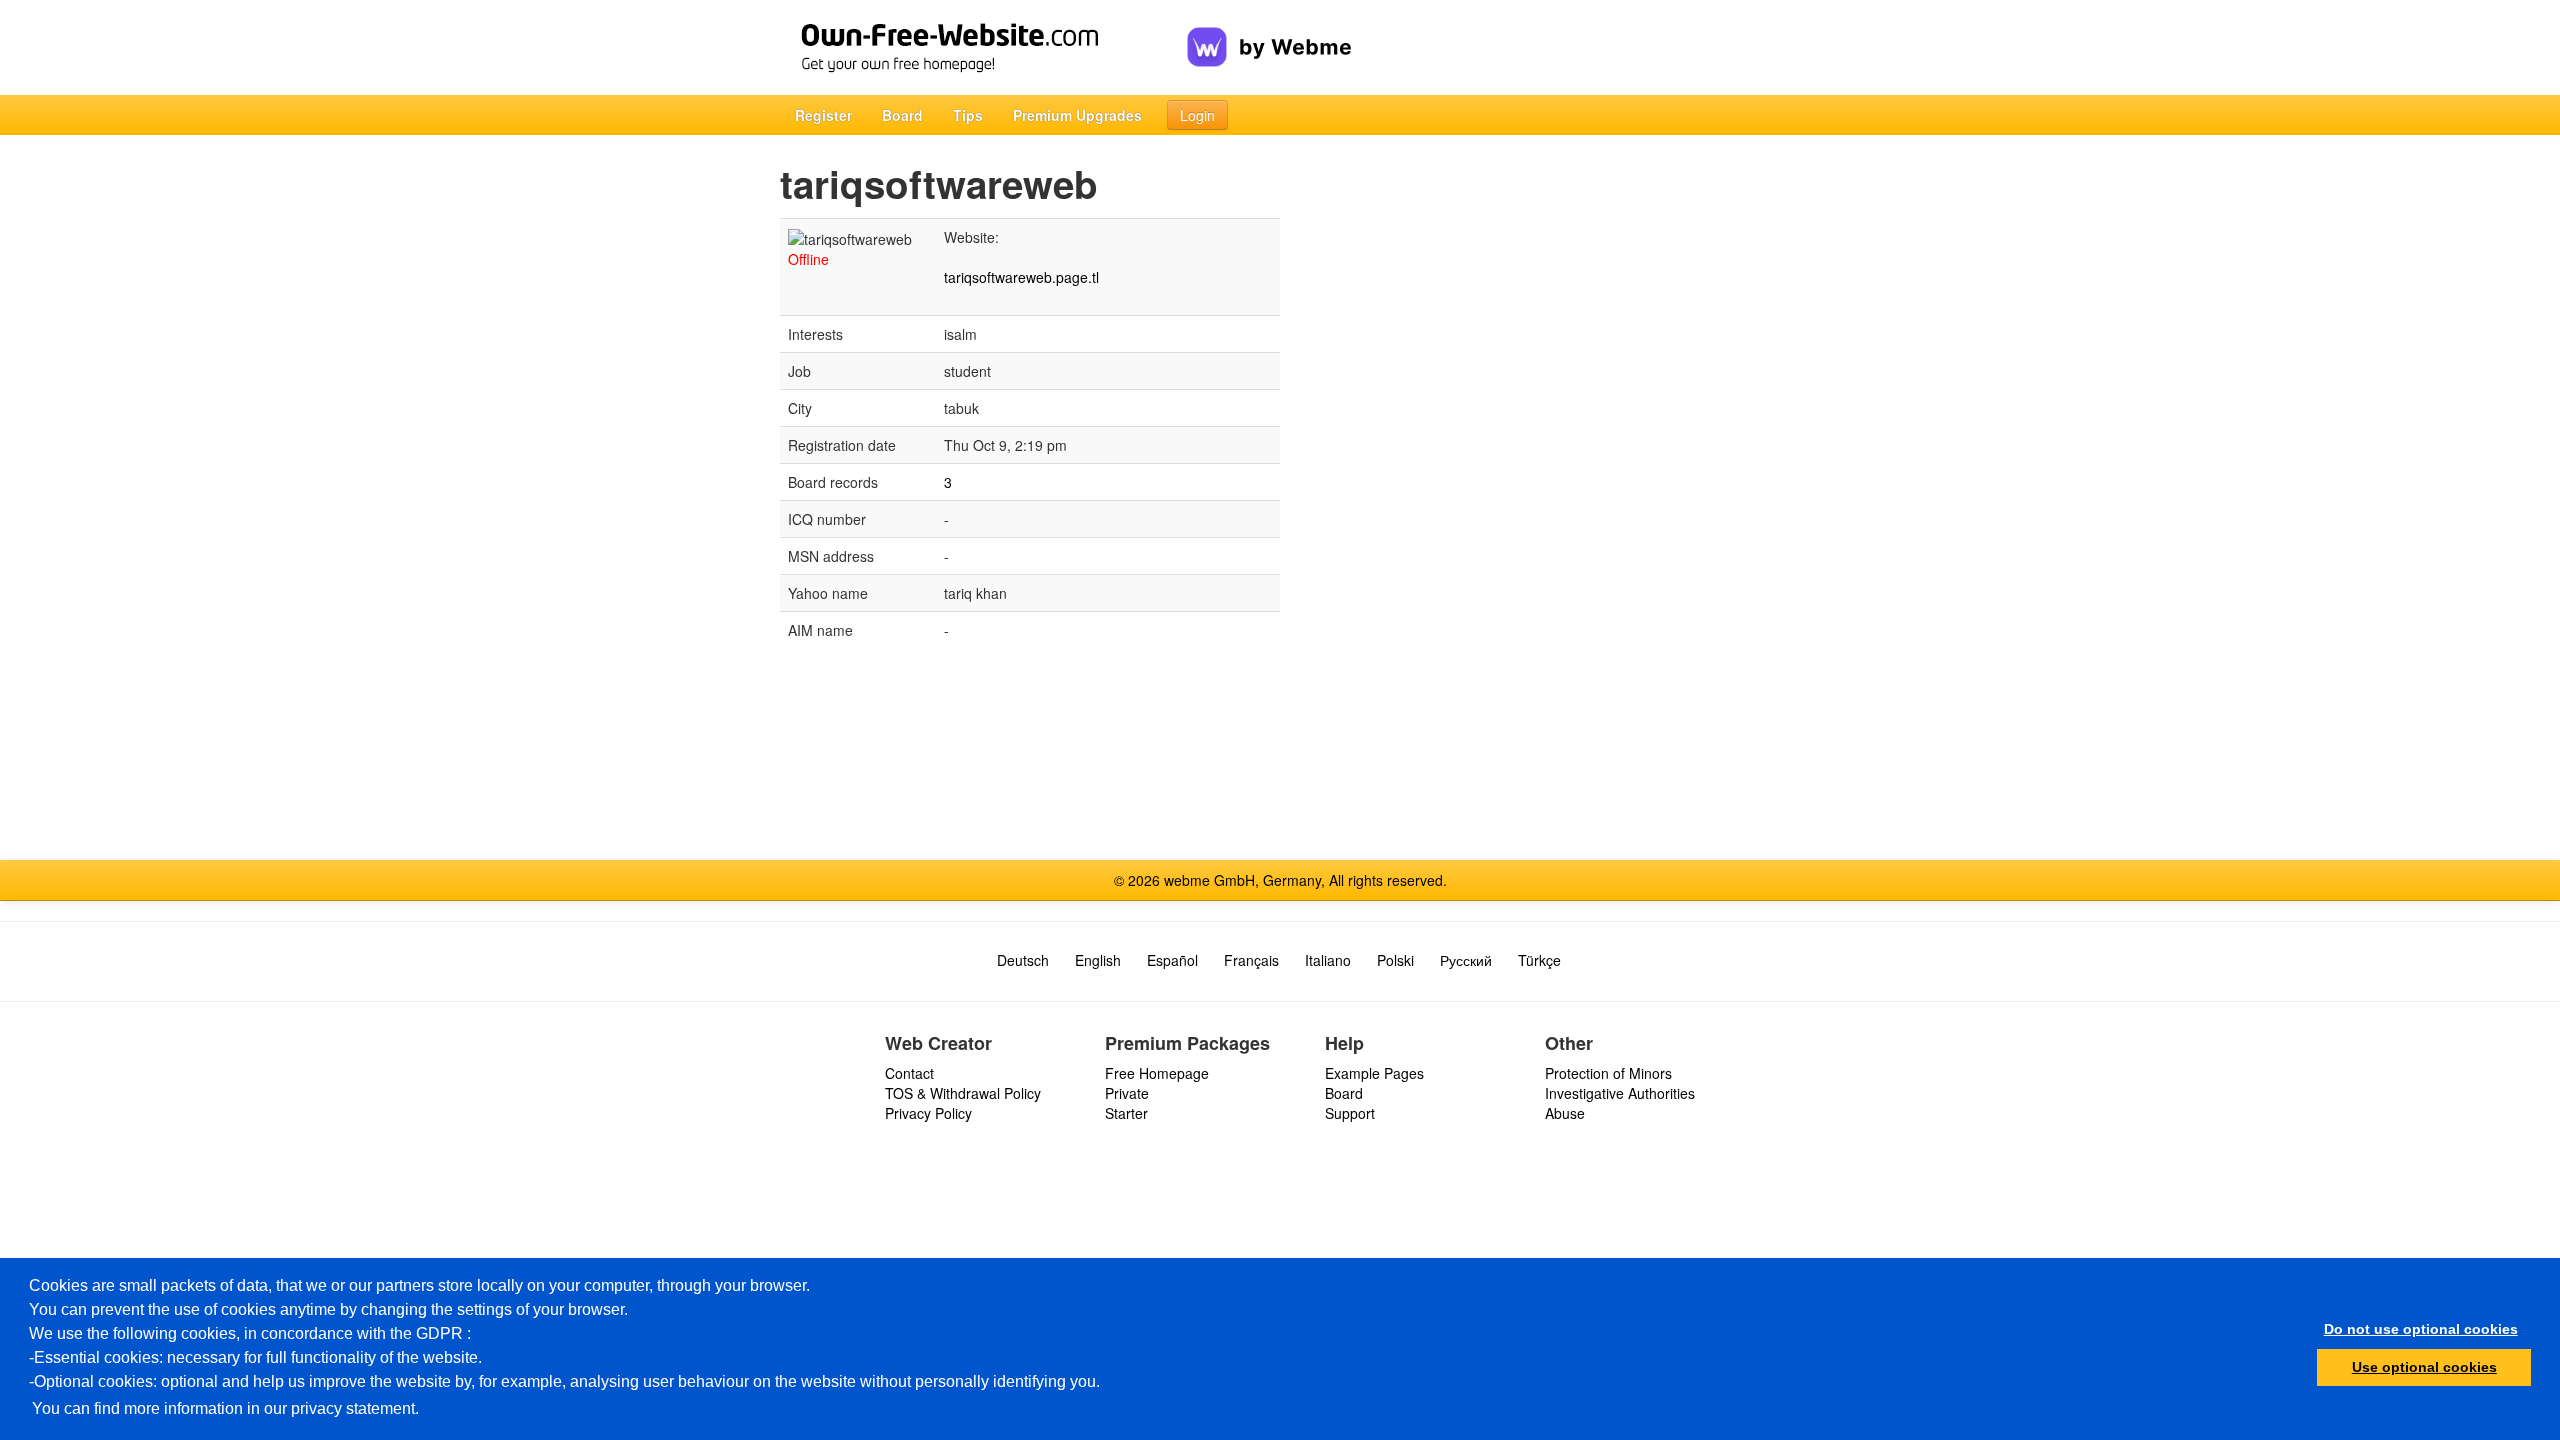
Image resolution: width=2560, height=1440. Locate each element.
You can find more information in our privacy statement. (225, 1408)
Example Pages (1374, 1073)
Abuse (1565, 1113)
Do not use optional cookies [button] (2421, 1329)
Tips (968, 115)
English (1098, 960)
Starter (1126, 1113)
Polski (1395, 960)
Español (1172, 960)
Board (902, 115)
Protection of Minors (1608, 1073)
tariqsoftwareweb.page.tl (1021, 277)
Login (1197, 115)
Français (1251, 960)
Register (823, 115)
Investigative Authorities (1620, 1093)
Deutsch (1023, 960)
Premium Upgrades (1077, 115)
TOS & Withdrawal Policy (963, 1093)
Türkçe (1539, 960)
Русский (1466, 960)
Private (1127, 1093)
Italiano (1328, 960)
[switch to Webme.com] (1269, 31)
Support (1350, 1113)
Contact (909, 1073)
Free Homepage (1157, 1073)
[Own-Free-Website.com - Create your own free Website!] (983, 47)
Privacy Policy (928, 1113)
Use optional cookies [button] (2424, 1367)
